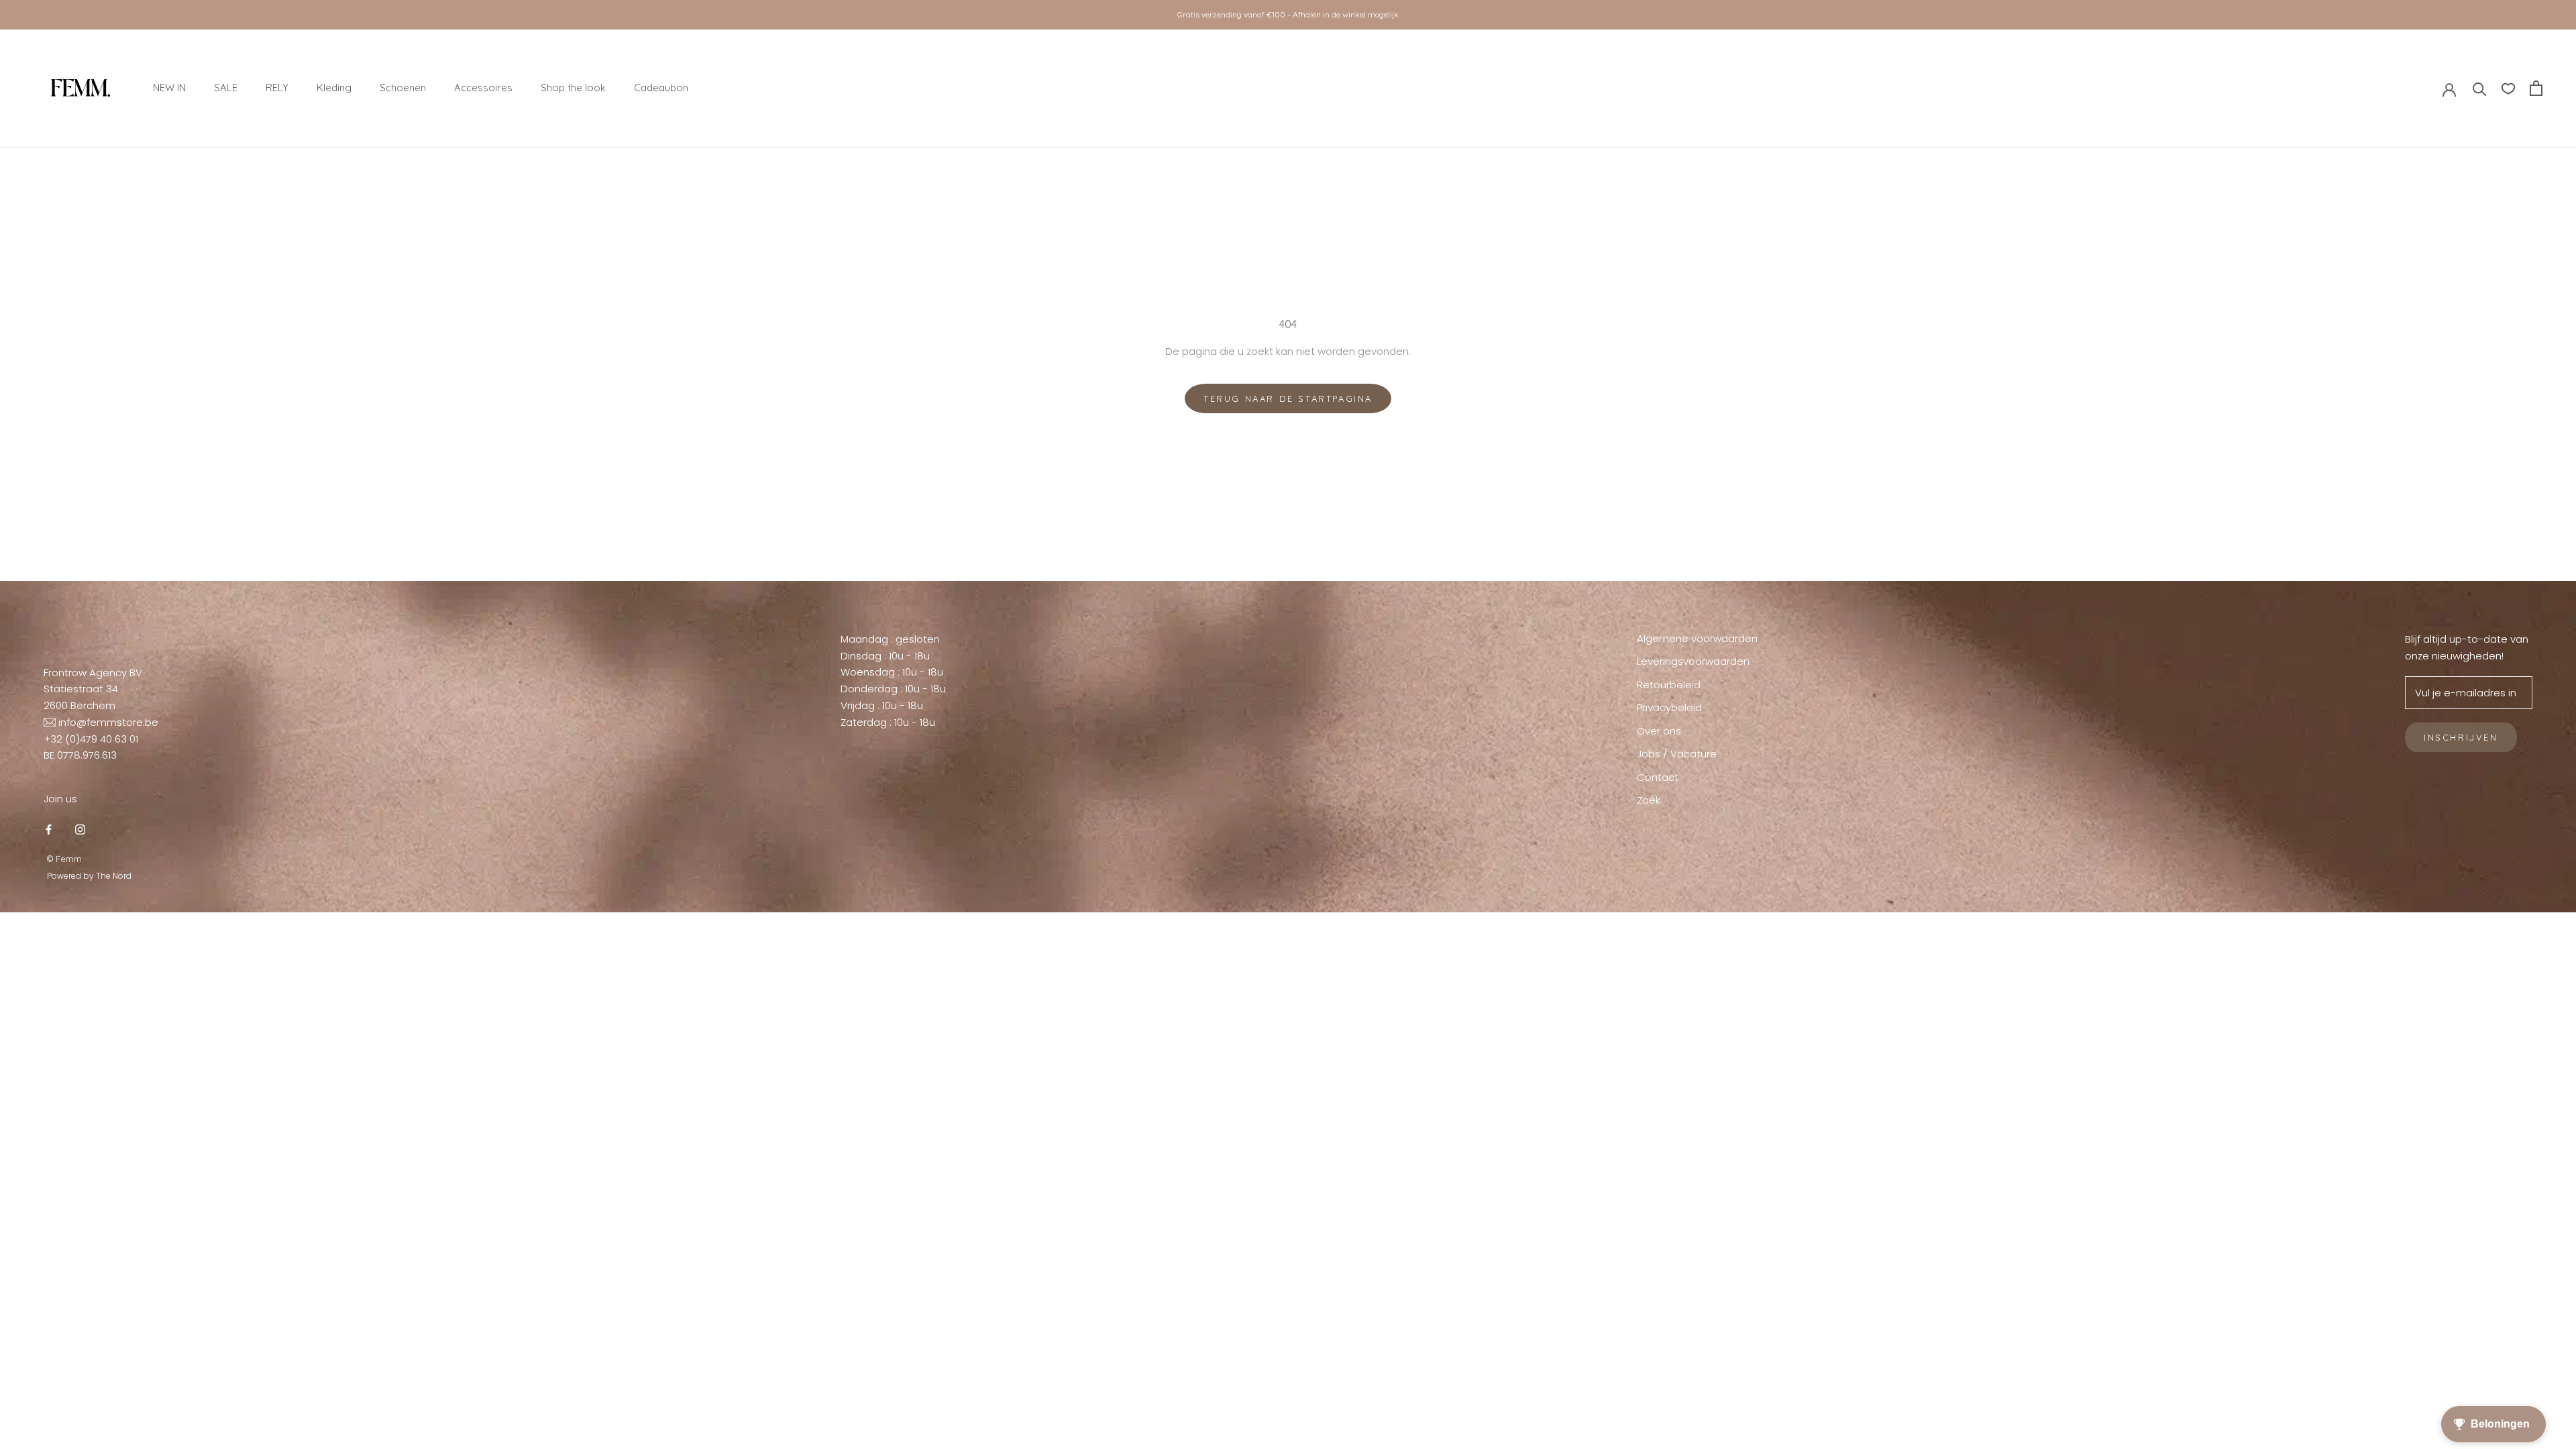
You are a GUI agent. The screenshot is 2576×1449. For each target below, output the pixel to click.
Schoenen (403, 88)
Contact (1658, 777)
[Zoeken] (2480, 88)
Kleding (334, 88)
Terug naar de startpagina (1288, 398)
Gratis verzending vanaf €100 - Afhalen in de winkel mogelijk (1288, 14)
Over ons (1659, 731)
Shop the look (573, 88)
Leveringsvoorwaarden (1693, 661)
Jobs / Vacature (1677, 754)
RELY (277, 88)
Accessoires (483, 88)
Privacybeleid (1669, 707)
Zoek (1649, 800)
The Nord (114, 876)
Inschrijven (2461, 737)
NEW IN (169, 88)
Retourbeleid (1669, 685)
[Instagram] (80, 829)
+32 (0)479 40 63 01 (91, 739)
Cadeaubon (661, 88)
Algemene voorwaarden (1697, 638)
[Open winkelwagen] (2536, 88)
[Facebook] (49, 829)
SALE (226, 88)
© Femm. (65, 859)
